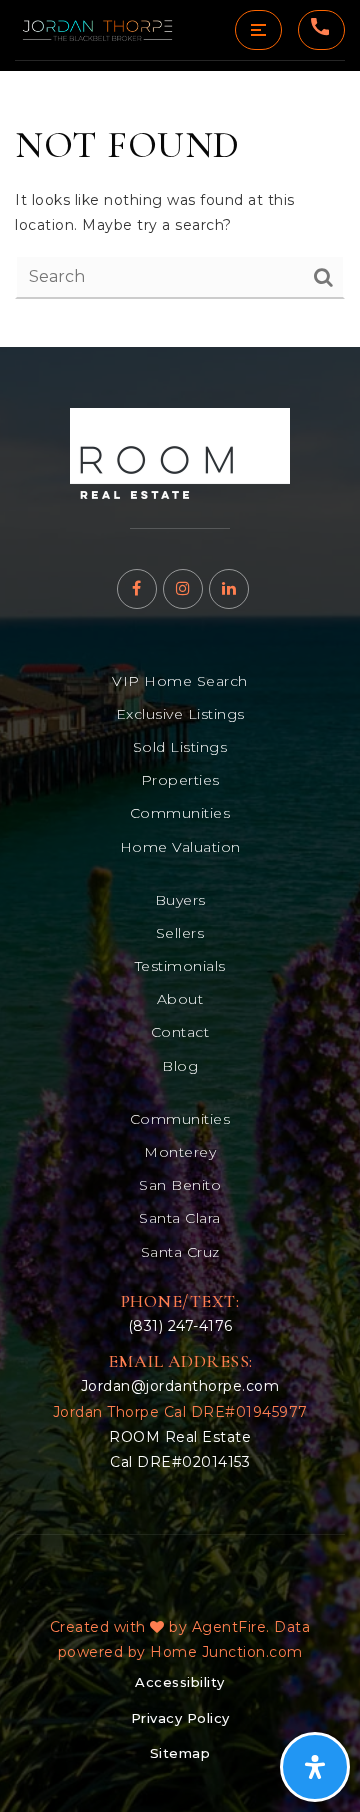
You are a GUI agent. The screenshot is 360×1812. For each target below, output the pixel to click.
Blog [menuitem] (180, 1066)
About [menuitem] (180, 999)
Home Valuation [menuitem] (180, 847)
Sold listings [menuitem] (180, 747)
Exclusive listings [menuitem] (180, 714)
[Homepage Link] (180, 452)
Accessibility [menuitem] (180, 1682)
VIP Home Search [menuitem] (180, 681)
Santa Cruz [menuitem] (180, 1252)
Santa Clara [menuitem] (180, 1218)
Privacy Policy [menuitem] (180, 1718)
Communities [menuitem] (180, 813)
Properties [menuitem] (180, 780)
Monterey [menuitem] (180, 1152)
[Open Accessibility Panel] (315, 1767)
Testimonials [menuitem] (180, 966)
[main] (180, 209)
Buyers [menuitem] (180, 900)
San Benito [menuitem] (180, 1185)
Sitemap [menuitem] (180, 1753)
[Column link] (97, 30)
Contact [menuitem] (180, 1032)
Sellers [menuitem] (180, 933)
